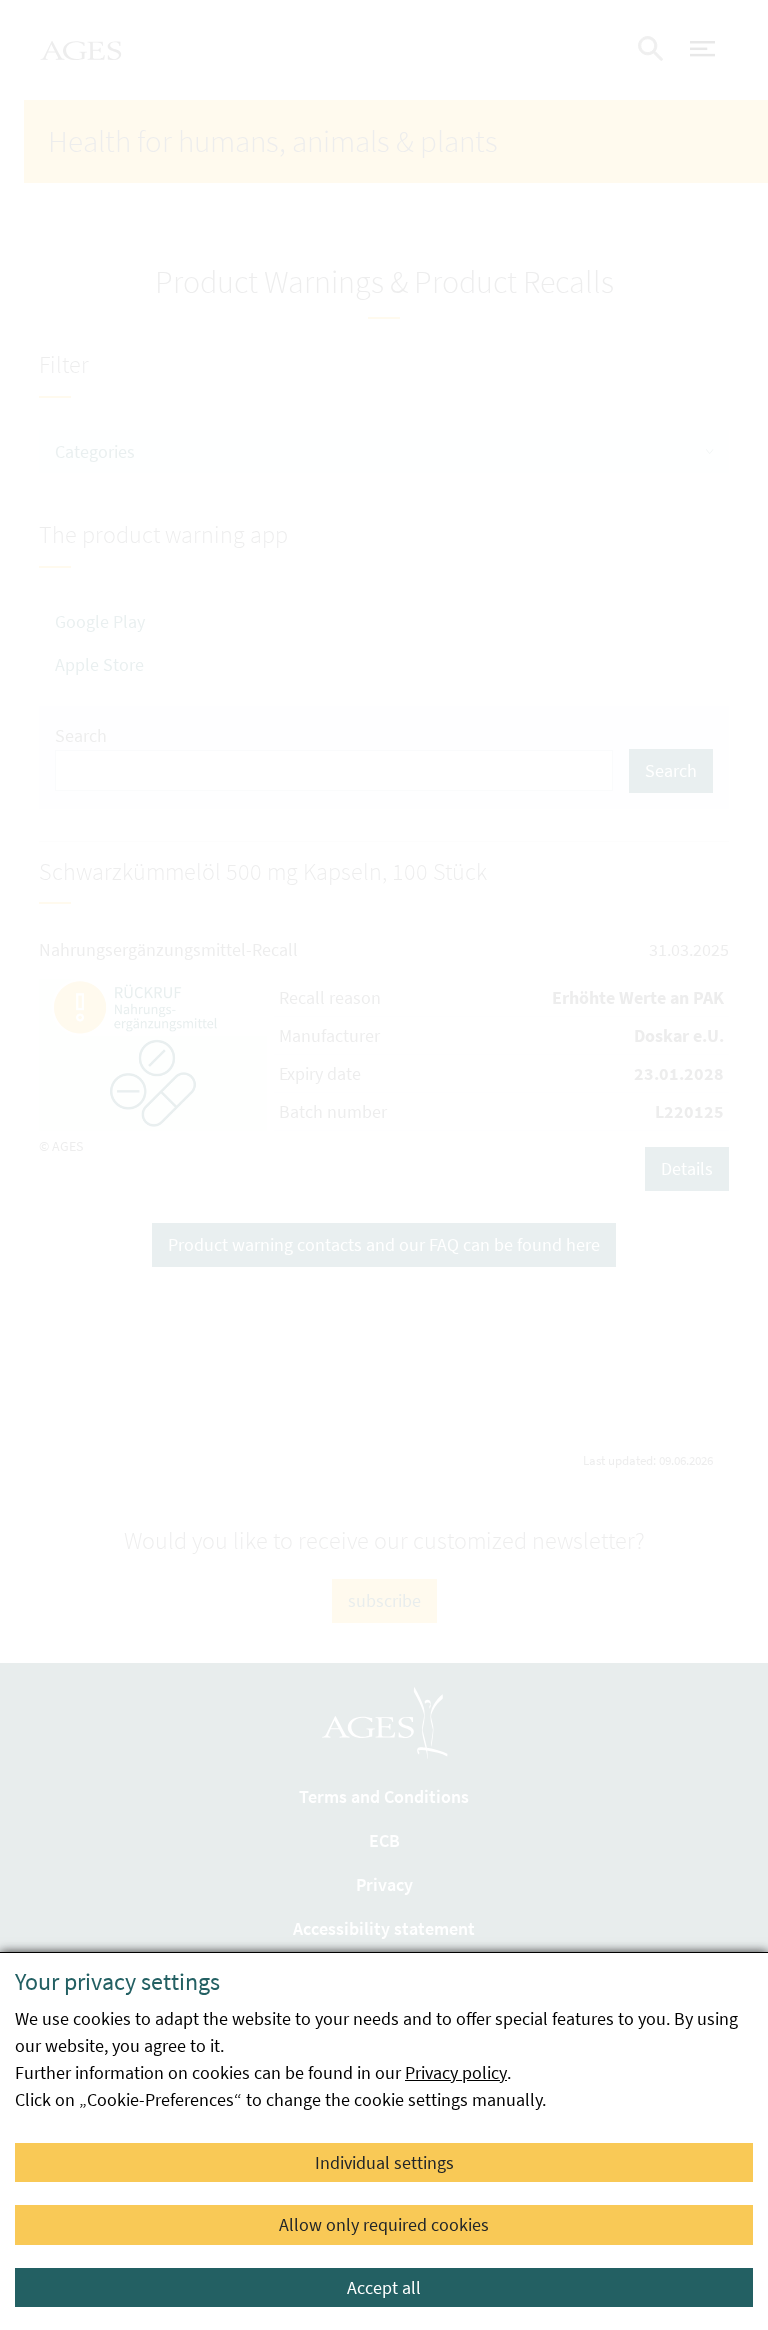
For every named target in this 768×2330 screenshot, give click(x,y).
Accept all (384, 2287)
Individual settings (384, 2162)
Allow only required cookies (384, 2224)
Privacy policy (456, 2072)
